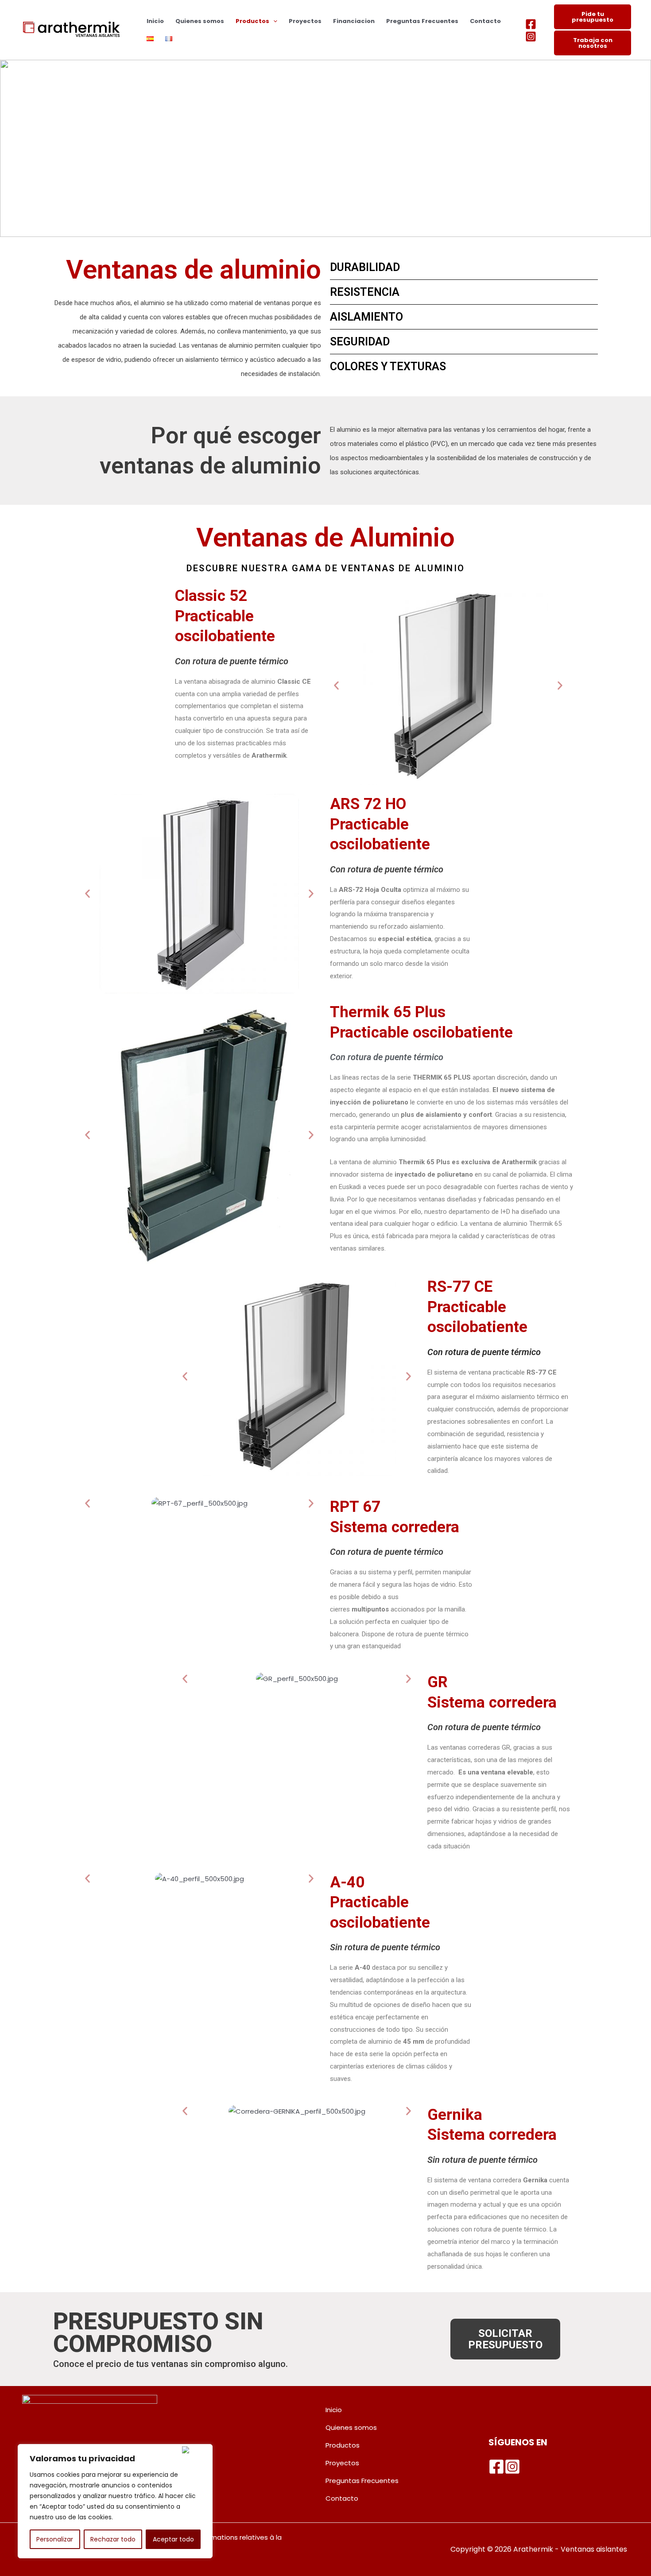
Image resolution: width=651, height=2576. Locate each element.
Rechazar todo (113, 2539)
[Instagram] (531, 37)
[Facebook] (531, 24)
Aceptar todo (173, 2539)
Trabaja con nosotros (593, 43)
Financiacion (354, 21)
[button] (336, 686)
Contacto (485, 21)
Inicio (155, 21)
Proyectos (305, 21)
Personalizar (55, 2539)
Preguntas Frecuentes (422, 21)
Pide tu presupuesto (593, 17)
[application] (273, 21)
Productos (252, 21)
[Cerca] (195, 2450)
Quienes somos (200, 21)
